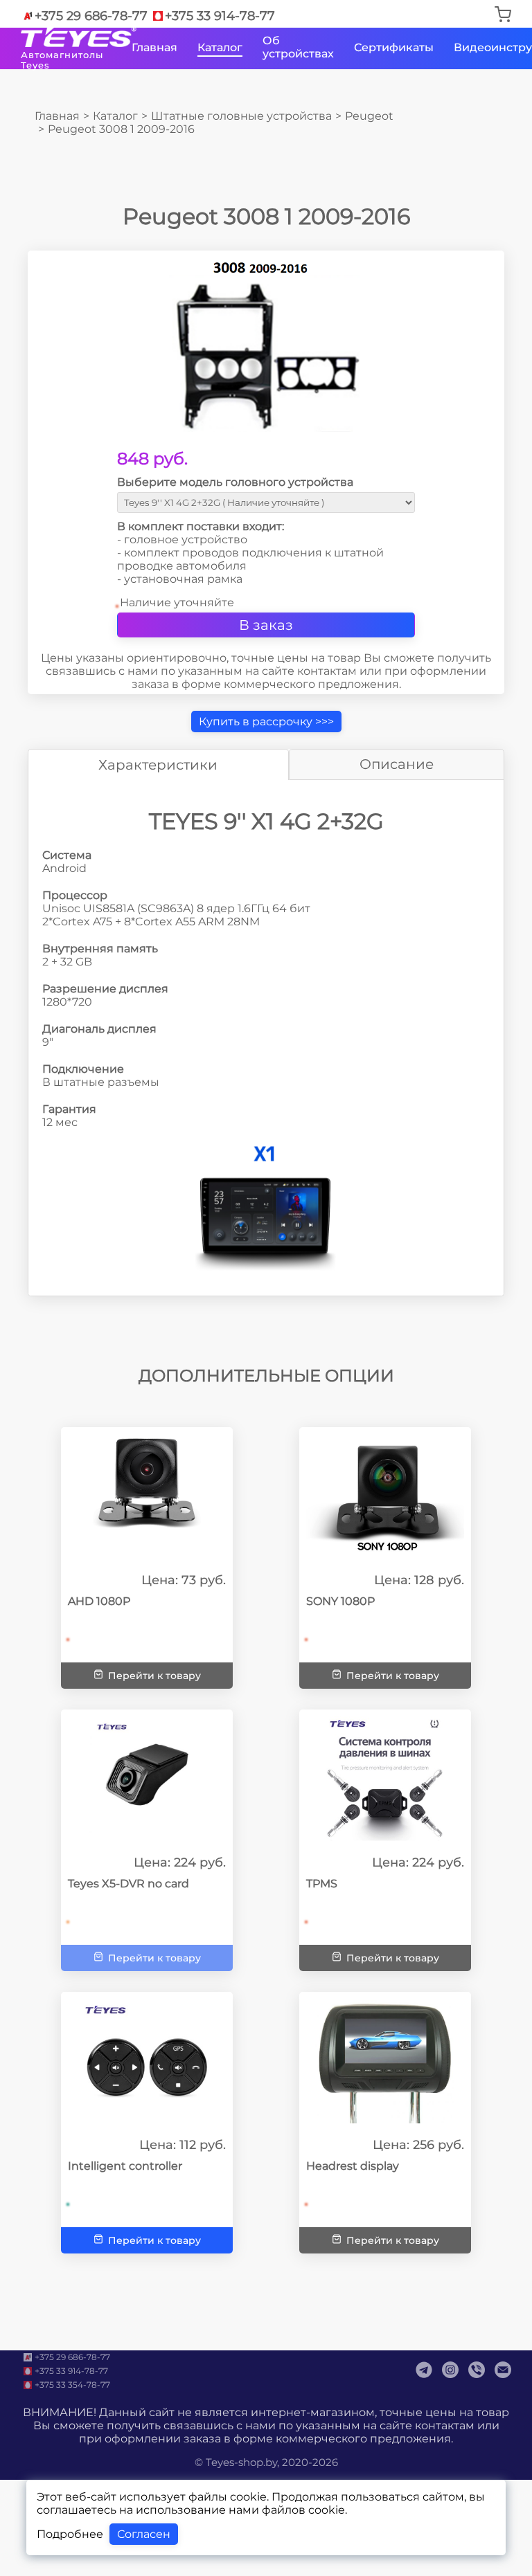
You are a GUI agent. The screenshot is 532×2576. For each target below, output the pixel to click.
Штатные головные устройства (241, 116)
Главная (154, 47)
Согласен (144, 2534)
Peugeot (369, 116)
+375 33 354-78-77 (72, 2385)
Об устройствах (298, 47)
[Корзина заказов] (503, 16)
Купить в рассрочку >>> (266, 722)
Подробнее (70, 2534)
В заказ (266, 625)
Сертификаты (394, 47)
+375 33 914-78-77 (220, 16)
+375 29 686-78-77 (91, 16)
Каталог (220, 47)
